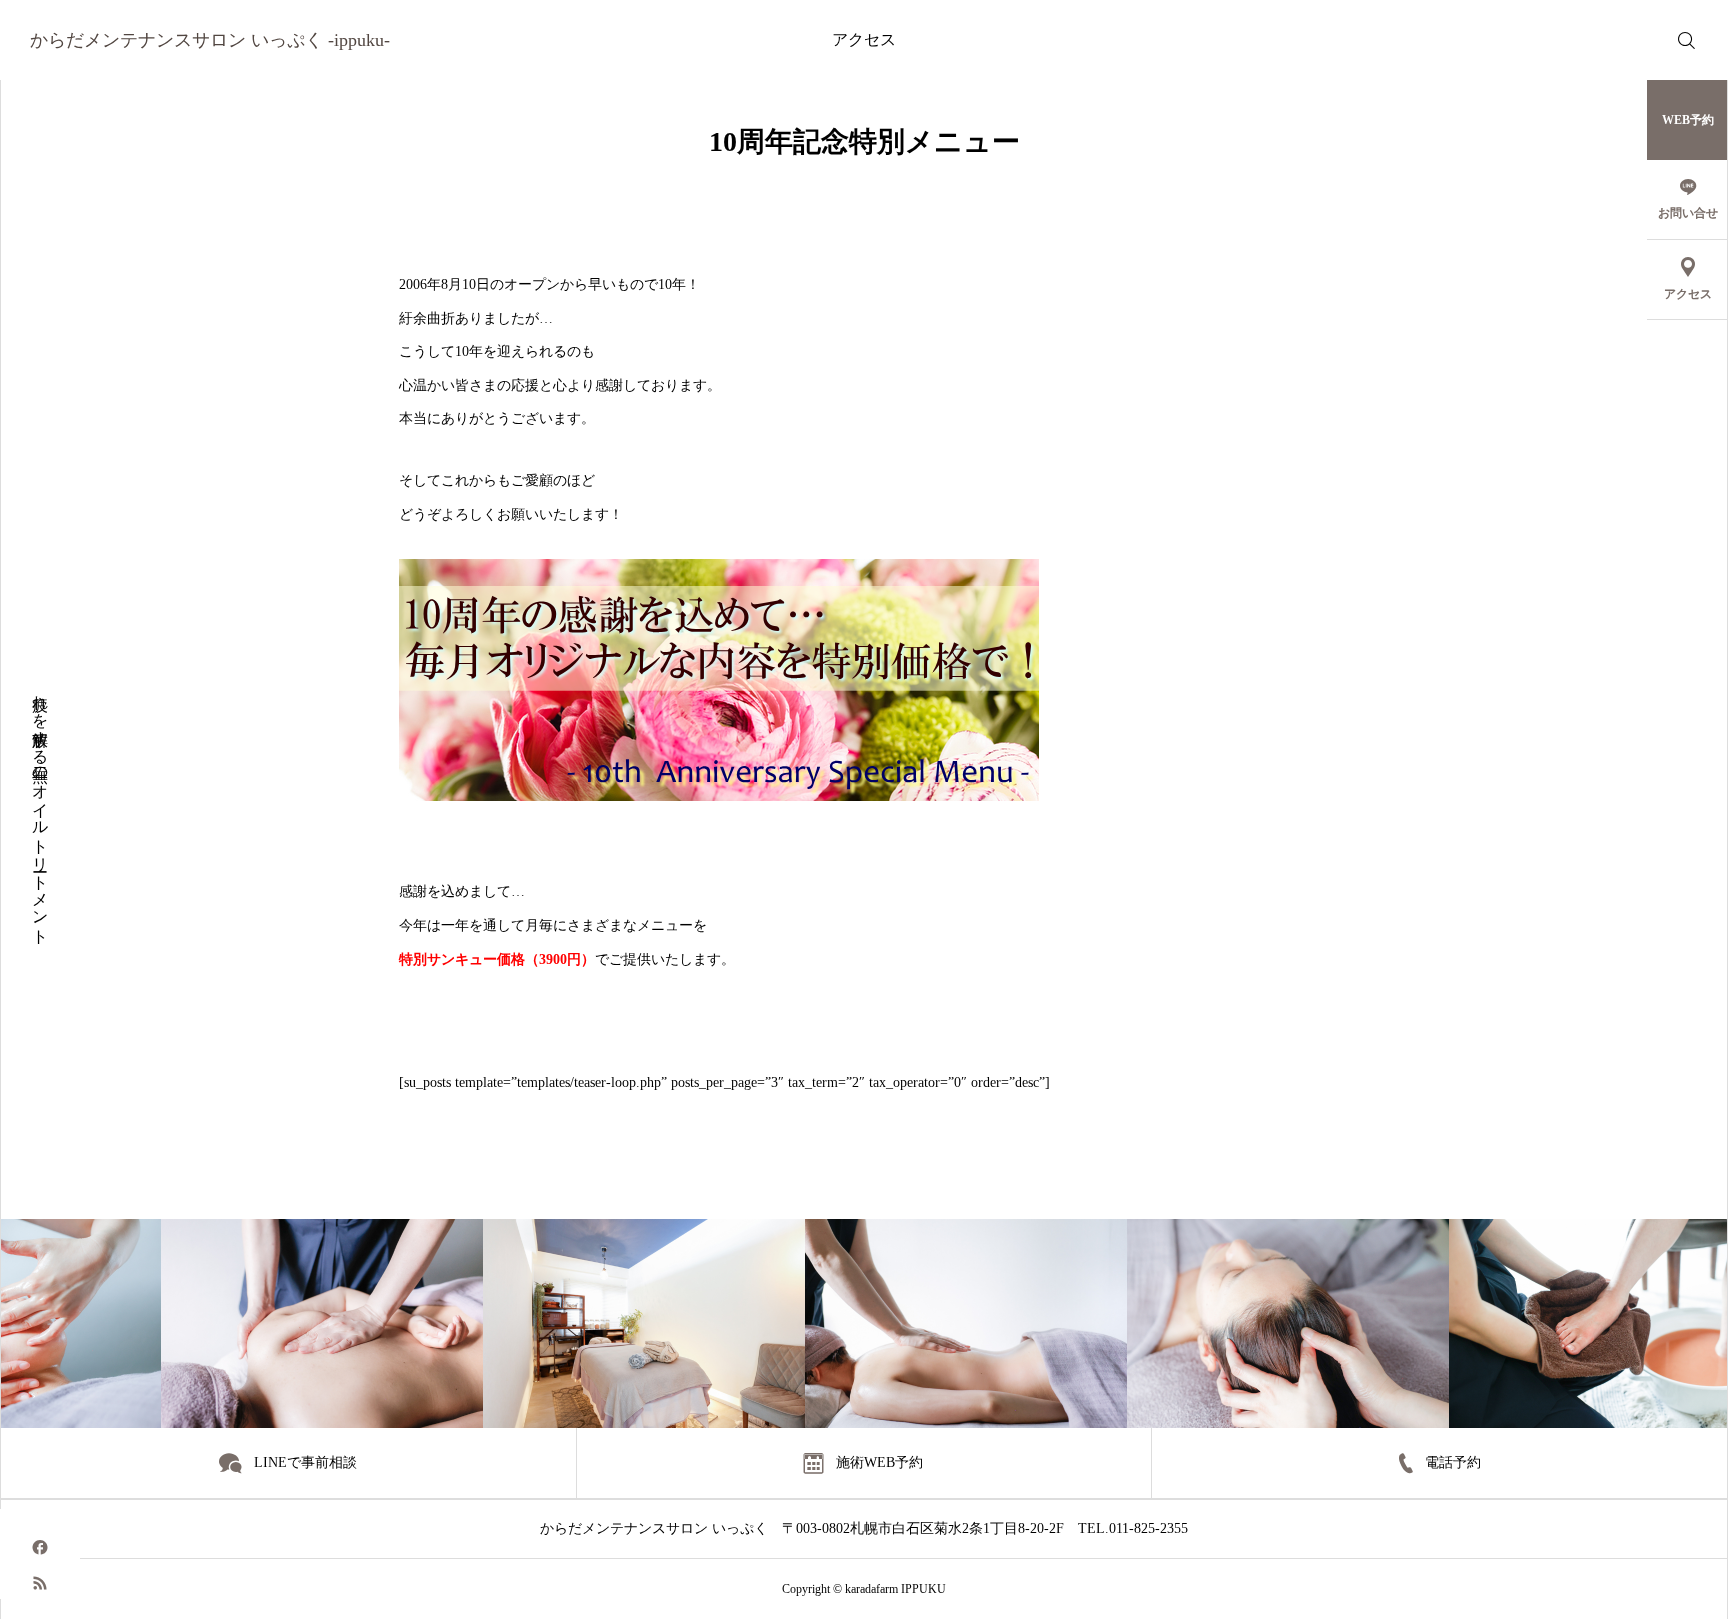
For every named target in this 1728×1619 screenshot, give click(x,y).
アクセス (864, 39)
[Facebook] (40, 1546)
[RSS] (40, 1581)
